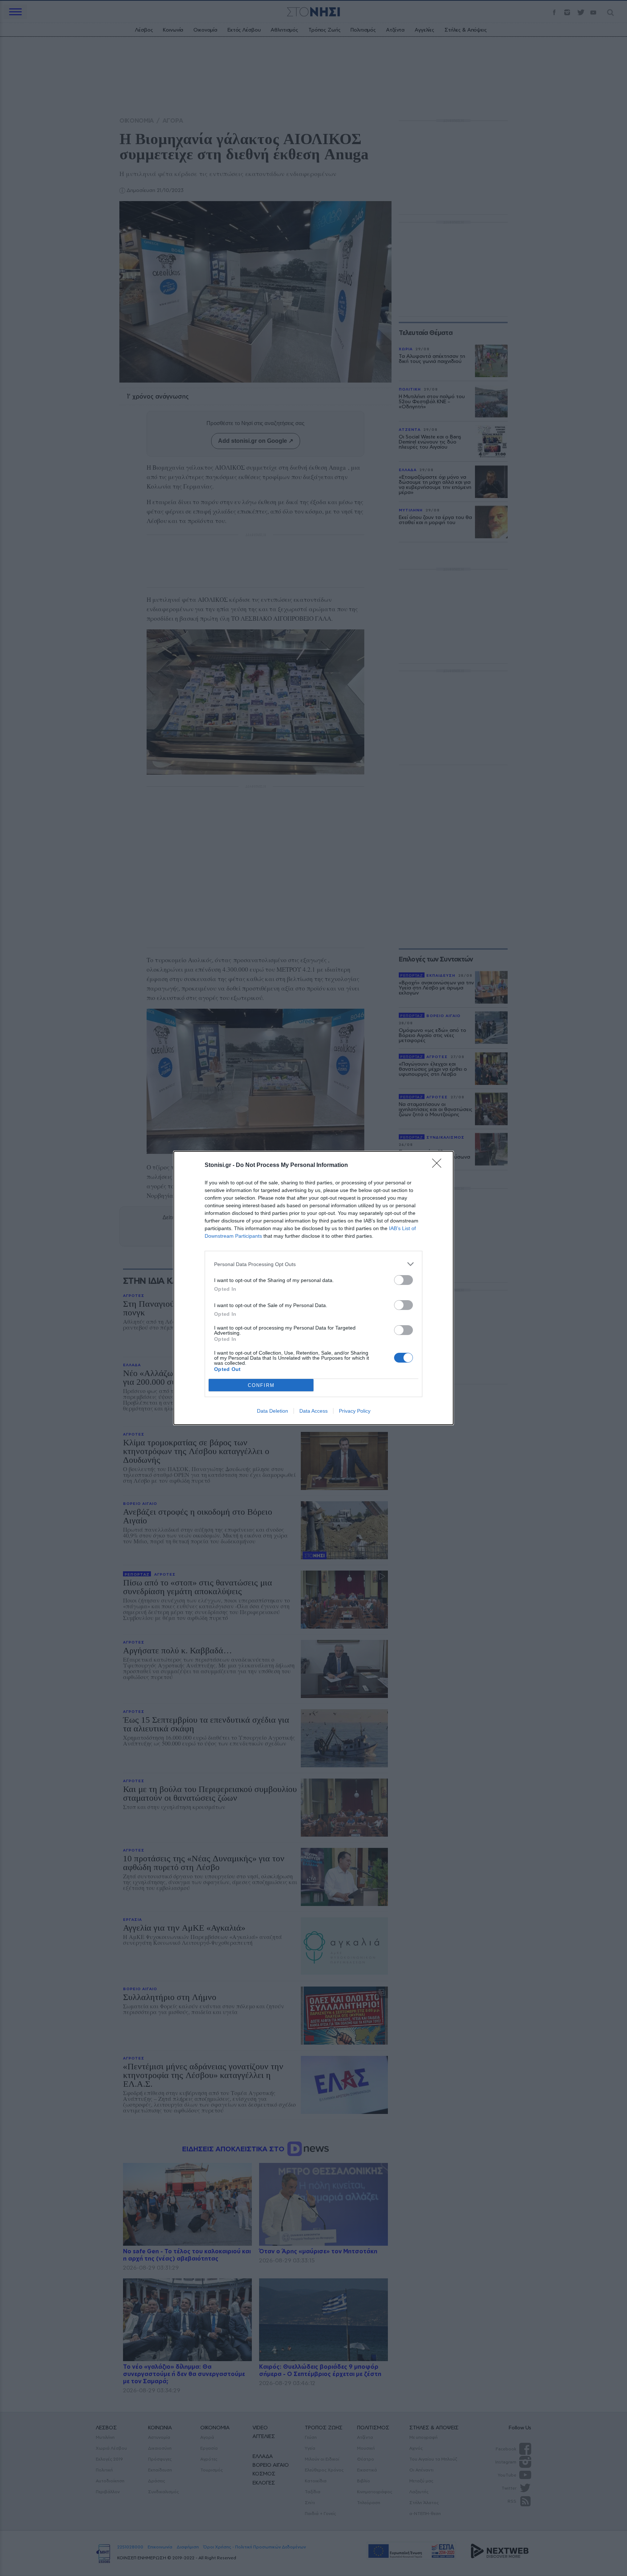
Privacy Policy (355, 1411)
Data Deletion (272, 1411)
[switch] (403, 1280)
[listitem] (313, 1264)
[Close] (439, 1165)
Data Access (313, 1411)
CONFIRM (261, 1385)
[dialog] (313, 1288)
